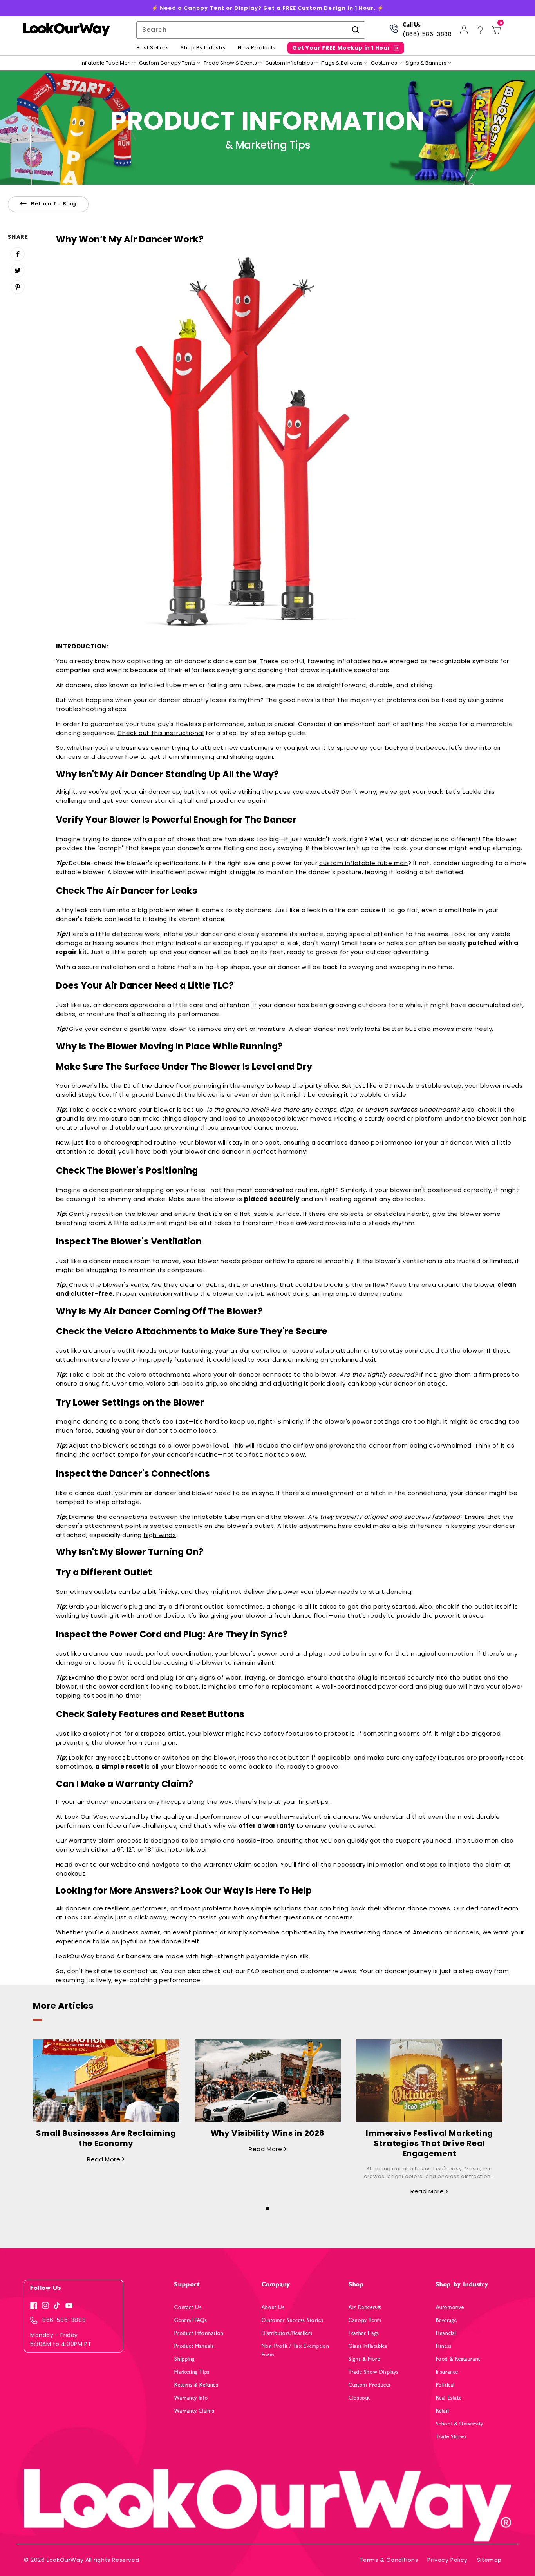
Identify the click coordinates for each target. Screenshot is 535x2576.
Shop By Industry (203, 48)
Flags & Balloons (342, 63)
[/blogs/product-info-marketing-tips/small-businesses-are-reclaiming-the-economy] (106, 2081)
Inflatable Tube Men (106, 63)
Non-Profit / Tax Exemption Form (296, 2350)
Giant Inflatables (368, 2346)
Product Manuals (194, 2346)
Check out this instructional (161, 733)
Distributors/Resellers (287, 2333)
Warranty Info (191, 2398)
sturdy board (386, 1118)
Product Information (199, 2333)
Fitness (444, 2346)
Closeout (359, 2398)
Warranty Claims (194, 2411)
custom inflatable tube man (364, 863)
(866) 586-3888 (427, 34)
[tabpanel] (106, 2102)
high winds (160, 1535)
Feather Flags (364, 2333)
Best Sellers (153, 48)
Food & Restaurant (458, 2359)
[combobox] (251, 30)
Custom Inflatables (289, 63)
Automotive (450, 2307)
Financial (446, 2333)
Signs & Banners (426, 63)
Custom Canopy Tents (167, 63)
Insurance (447, 2372)
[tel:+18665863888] (394, 32)
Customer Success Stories (292, 2320)
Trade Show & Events (230, 63)
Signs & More (364, 2359)
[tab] (267, 2206)
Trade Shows (451, 2437)
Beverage (446, 2320)
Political (445, 2385)
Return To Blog (54, 204)
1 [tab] (267, 2208)
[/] (66, 30)
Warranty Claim (228, 1864)
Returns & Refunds (196, 2385)
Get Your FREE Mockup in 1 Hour (341, 48)
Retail (443, 2411)
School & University (460, 2424)
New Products (257, 48)
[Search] (356, 30)
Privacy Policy (447, 2560)
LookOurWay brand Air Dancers (104, 1956)
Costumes (384, 63)
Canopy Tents (365, 2320)
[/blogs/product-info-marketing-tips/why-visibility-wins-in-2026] (268, 2081)
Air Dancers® (365, 2307)
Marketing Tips (192, 2372)
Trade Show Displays (373, 2372)
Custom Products (369, 2385)
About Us (273, 2307)
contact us (140, 1971)
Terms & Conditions (389, 2560)
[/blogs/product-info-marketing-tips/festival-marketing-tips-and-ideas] (429, 2081)
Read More (105, 2159)
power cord (117, 1686)
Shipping (184, 2359)
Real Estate (449, 2398)
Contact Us (188, 2307)
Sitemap (489, 2560)
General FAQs (191, 2320)
